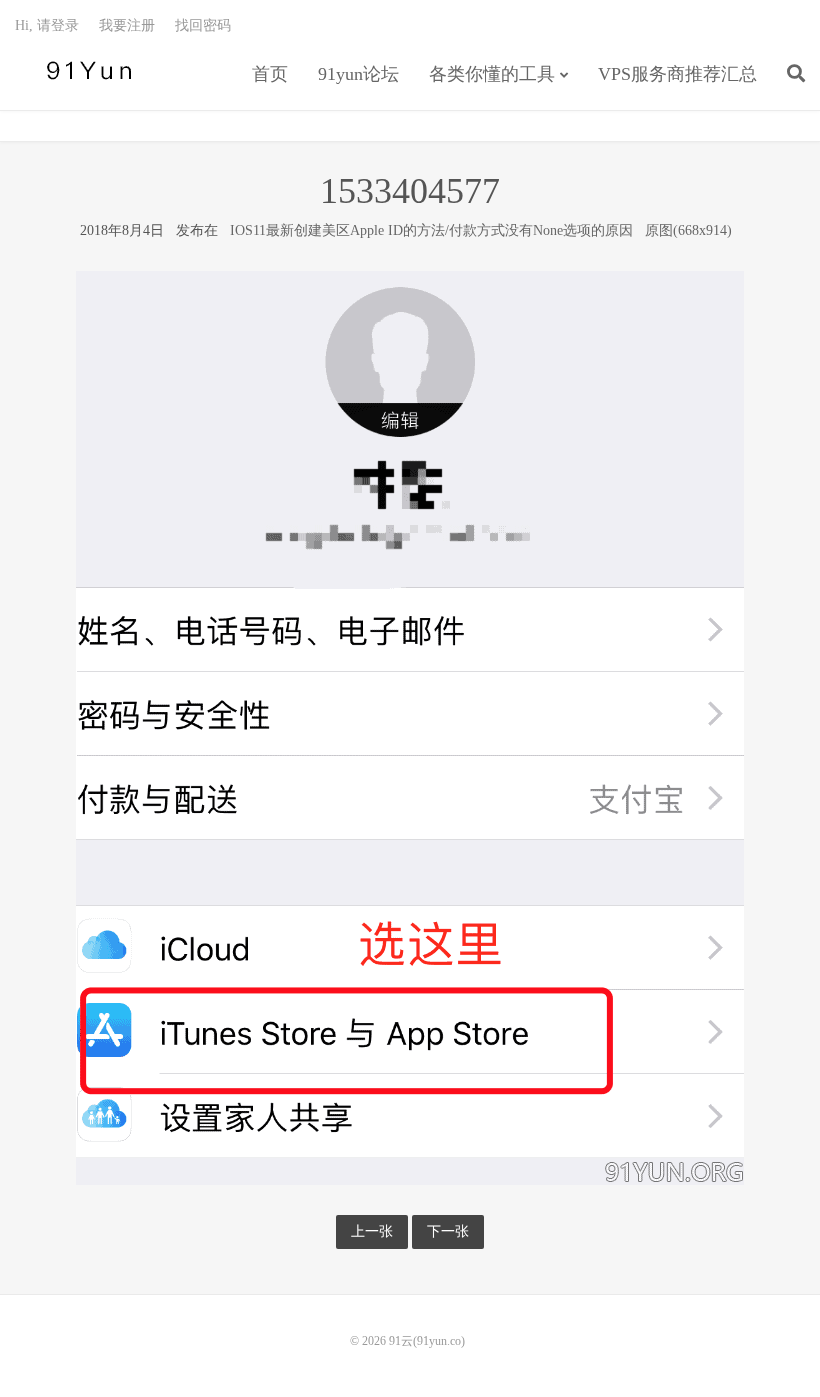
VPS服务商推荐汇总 (677, 74)
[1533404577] (410, 727)
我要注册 (127, 25)
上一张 (372, 1231)
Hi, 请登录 (47, 25)
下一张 (448, 1231)
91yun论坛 (358, 74)
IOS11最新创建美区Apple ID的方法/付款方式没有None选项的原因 (431, 230)
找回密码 (203, 25)
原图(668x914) (688, 230)
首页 (270, 74)
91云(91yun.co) (85, 71)
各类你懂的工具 (492, 74)
